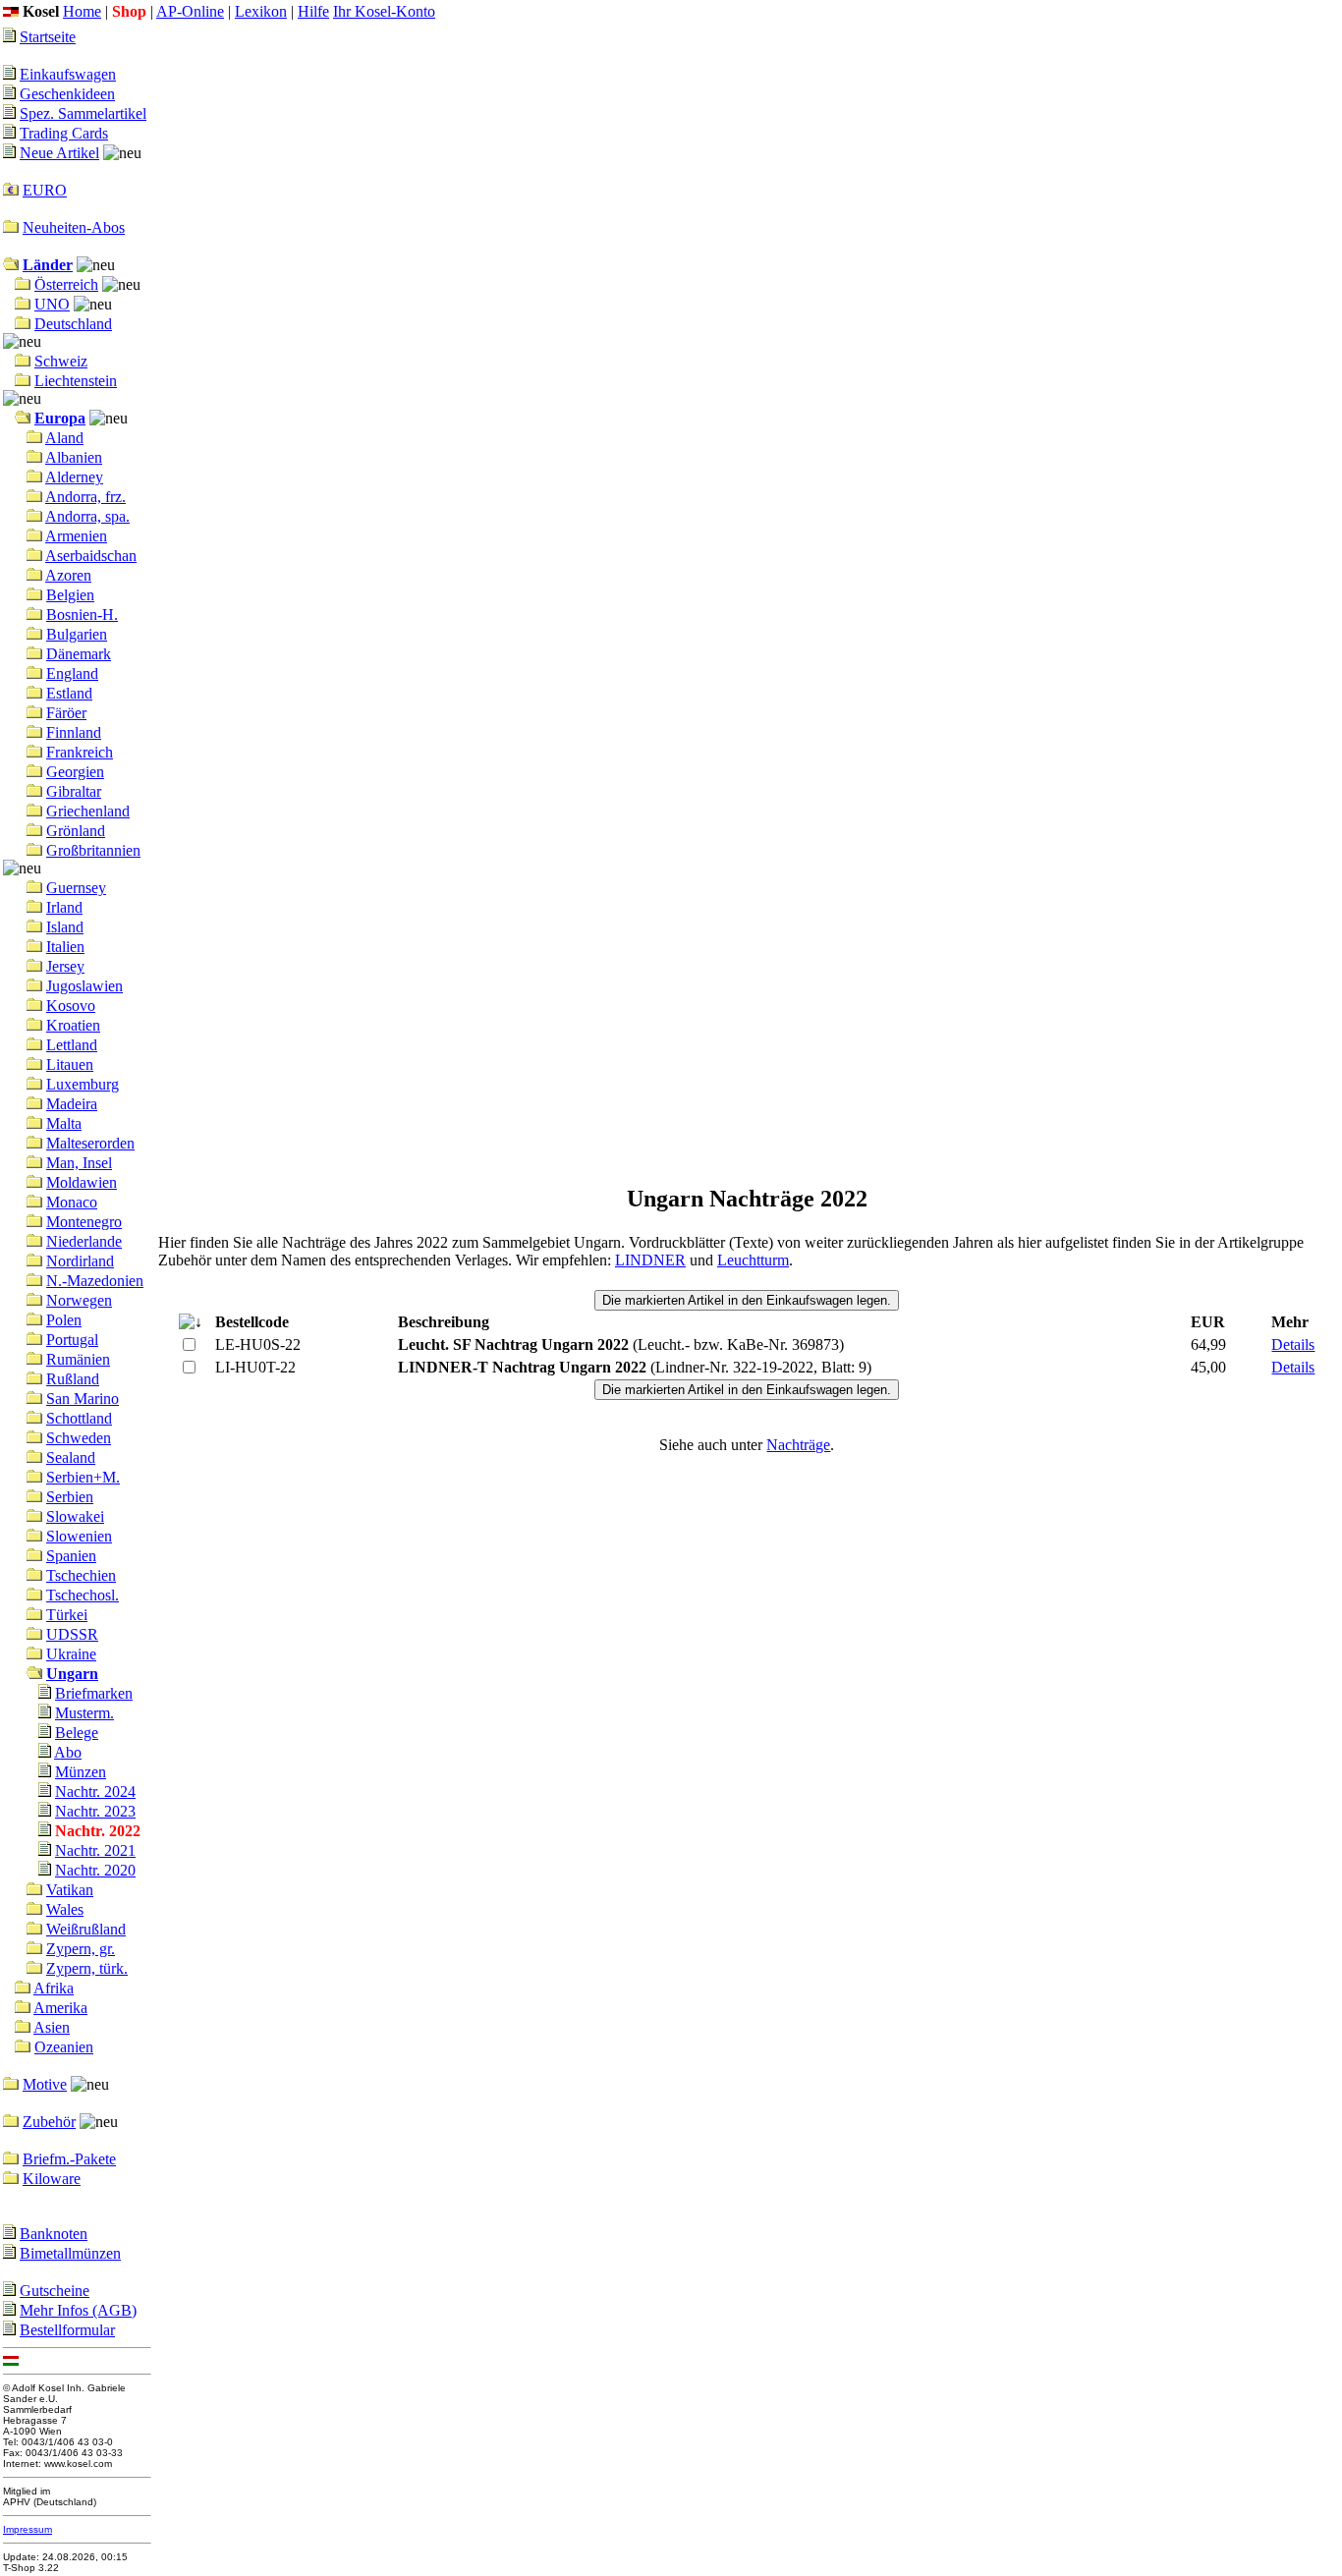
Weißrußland (86, 1929)
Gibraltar (74, 791)
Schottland (79, 1418)
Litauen (70, 1064)
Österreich (66, 284)
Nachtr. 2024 (95, 1792)
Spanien (71, 1556)
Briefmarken (94, 1693)
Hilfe (313, 11)
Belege (77, 1733)
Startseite (48, 37)
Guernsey (76, 888)
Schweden (79, 1438)
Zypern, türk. (87, 1968)
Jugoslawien (84, 986)
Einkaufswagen (68, 74)
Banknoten (54, 2234)
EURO (45, 190)
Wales (65, 1909)
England (72, 673)
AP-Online (190, 11)
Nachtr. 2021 (95, 1850)
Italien (65, 947)
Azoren (68, 575)
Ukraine (71, 1654)
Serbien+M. (83, 1477)
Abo (68, 1752)
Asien (52, 2027)
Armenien (76, 536)
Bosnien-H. (82, 615)
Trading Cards (64, 133)
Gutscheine (55, 2291)
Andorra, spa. (87, 516)
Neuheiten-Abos (74, 227)
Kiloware (52, 2179)
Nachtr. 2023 (95, 1811)
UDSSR (72, 1634)
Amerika (60, 2008)
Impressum (28, 2529)
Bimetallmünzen (70, 2253)
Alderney (74, 477)
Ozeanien (64, 2047)
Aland (64, 438)
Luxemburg (83, 1084)
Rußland (73, 1379)
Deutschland (73, 324)
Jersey (65, 966)
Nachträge (798, 1445)
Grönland (76, 831)
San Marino (83, 1399)
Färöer (66, 713)
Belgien (70, 595)
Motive (45, 2084)
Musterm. (84, 1713)
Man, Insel (79, 1163)
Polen (64, 1320)
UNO (52, 304)
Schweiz (61, 361)
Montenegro (84, 1222)
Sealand (71, 1457)
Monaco (72, 1202)
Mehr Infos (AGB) (78, 2310)
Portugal (72, 1340)
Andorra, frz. (85, 497)
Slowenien (79, 1536)
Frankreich (80, 752)
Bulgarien (77, 634)
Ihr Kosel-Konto (384, 11)
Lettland (72, 1045)
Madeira (72, 1104)
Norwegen (79, 1300)
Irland (64, 907)
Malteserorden (90, 1143)
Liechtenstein (76, 381)
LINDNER (650, 1260)
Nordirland (80, 1261)
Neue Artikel (59, 153)
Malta (64, 1123)
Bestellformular (67, 2330)
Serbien (70, 1497)
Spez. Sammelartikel (83, 113)
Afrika (54, 1988)
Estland (69, 693)
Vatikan (70, 1890)
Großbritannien (93, 850)
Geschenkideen (67, 94)
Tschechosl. (83, 1595)
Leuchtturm (753, 1260)
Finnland (74, 732)
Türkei (67, 1615)
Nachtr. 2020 (95, 1870)
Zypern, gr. (81, 1949)
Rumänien (78, 1359)
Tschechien (81, 1575)
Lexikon (261, 11)
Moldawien (82, 1182)
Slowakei (75, 1516)
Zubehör (49, 2122)
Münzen (81, 1772)
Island (65, 927)
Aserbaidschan (91, 556)
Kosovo (71, 1006)
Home (82, 11)
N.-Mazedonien (95, 1281)
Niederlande (84, 1241)
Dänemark (79, 654)
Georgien (75, 772)
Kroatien (73, 1025)
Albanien (74, 457)
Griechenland (88, 811)
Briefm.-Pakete (69, 2159)
